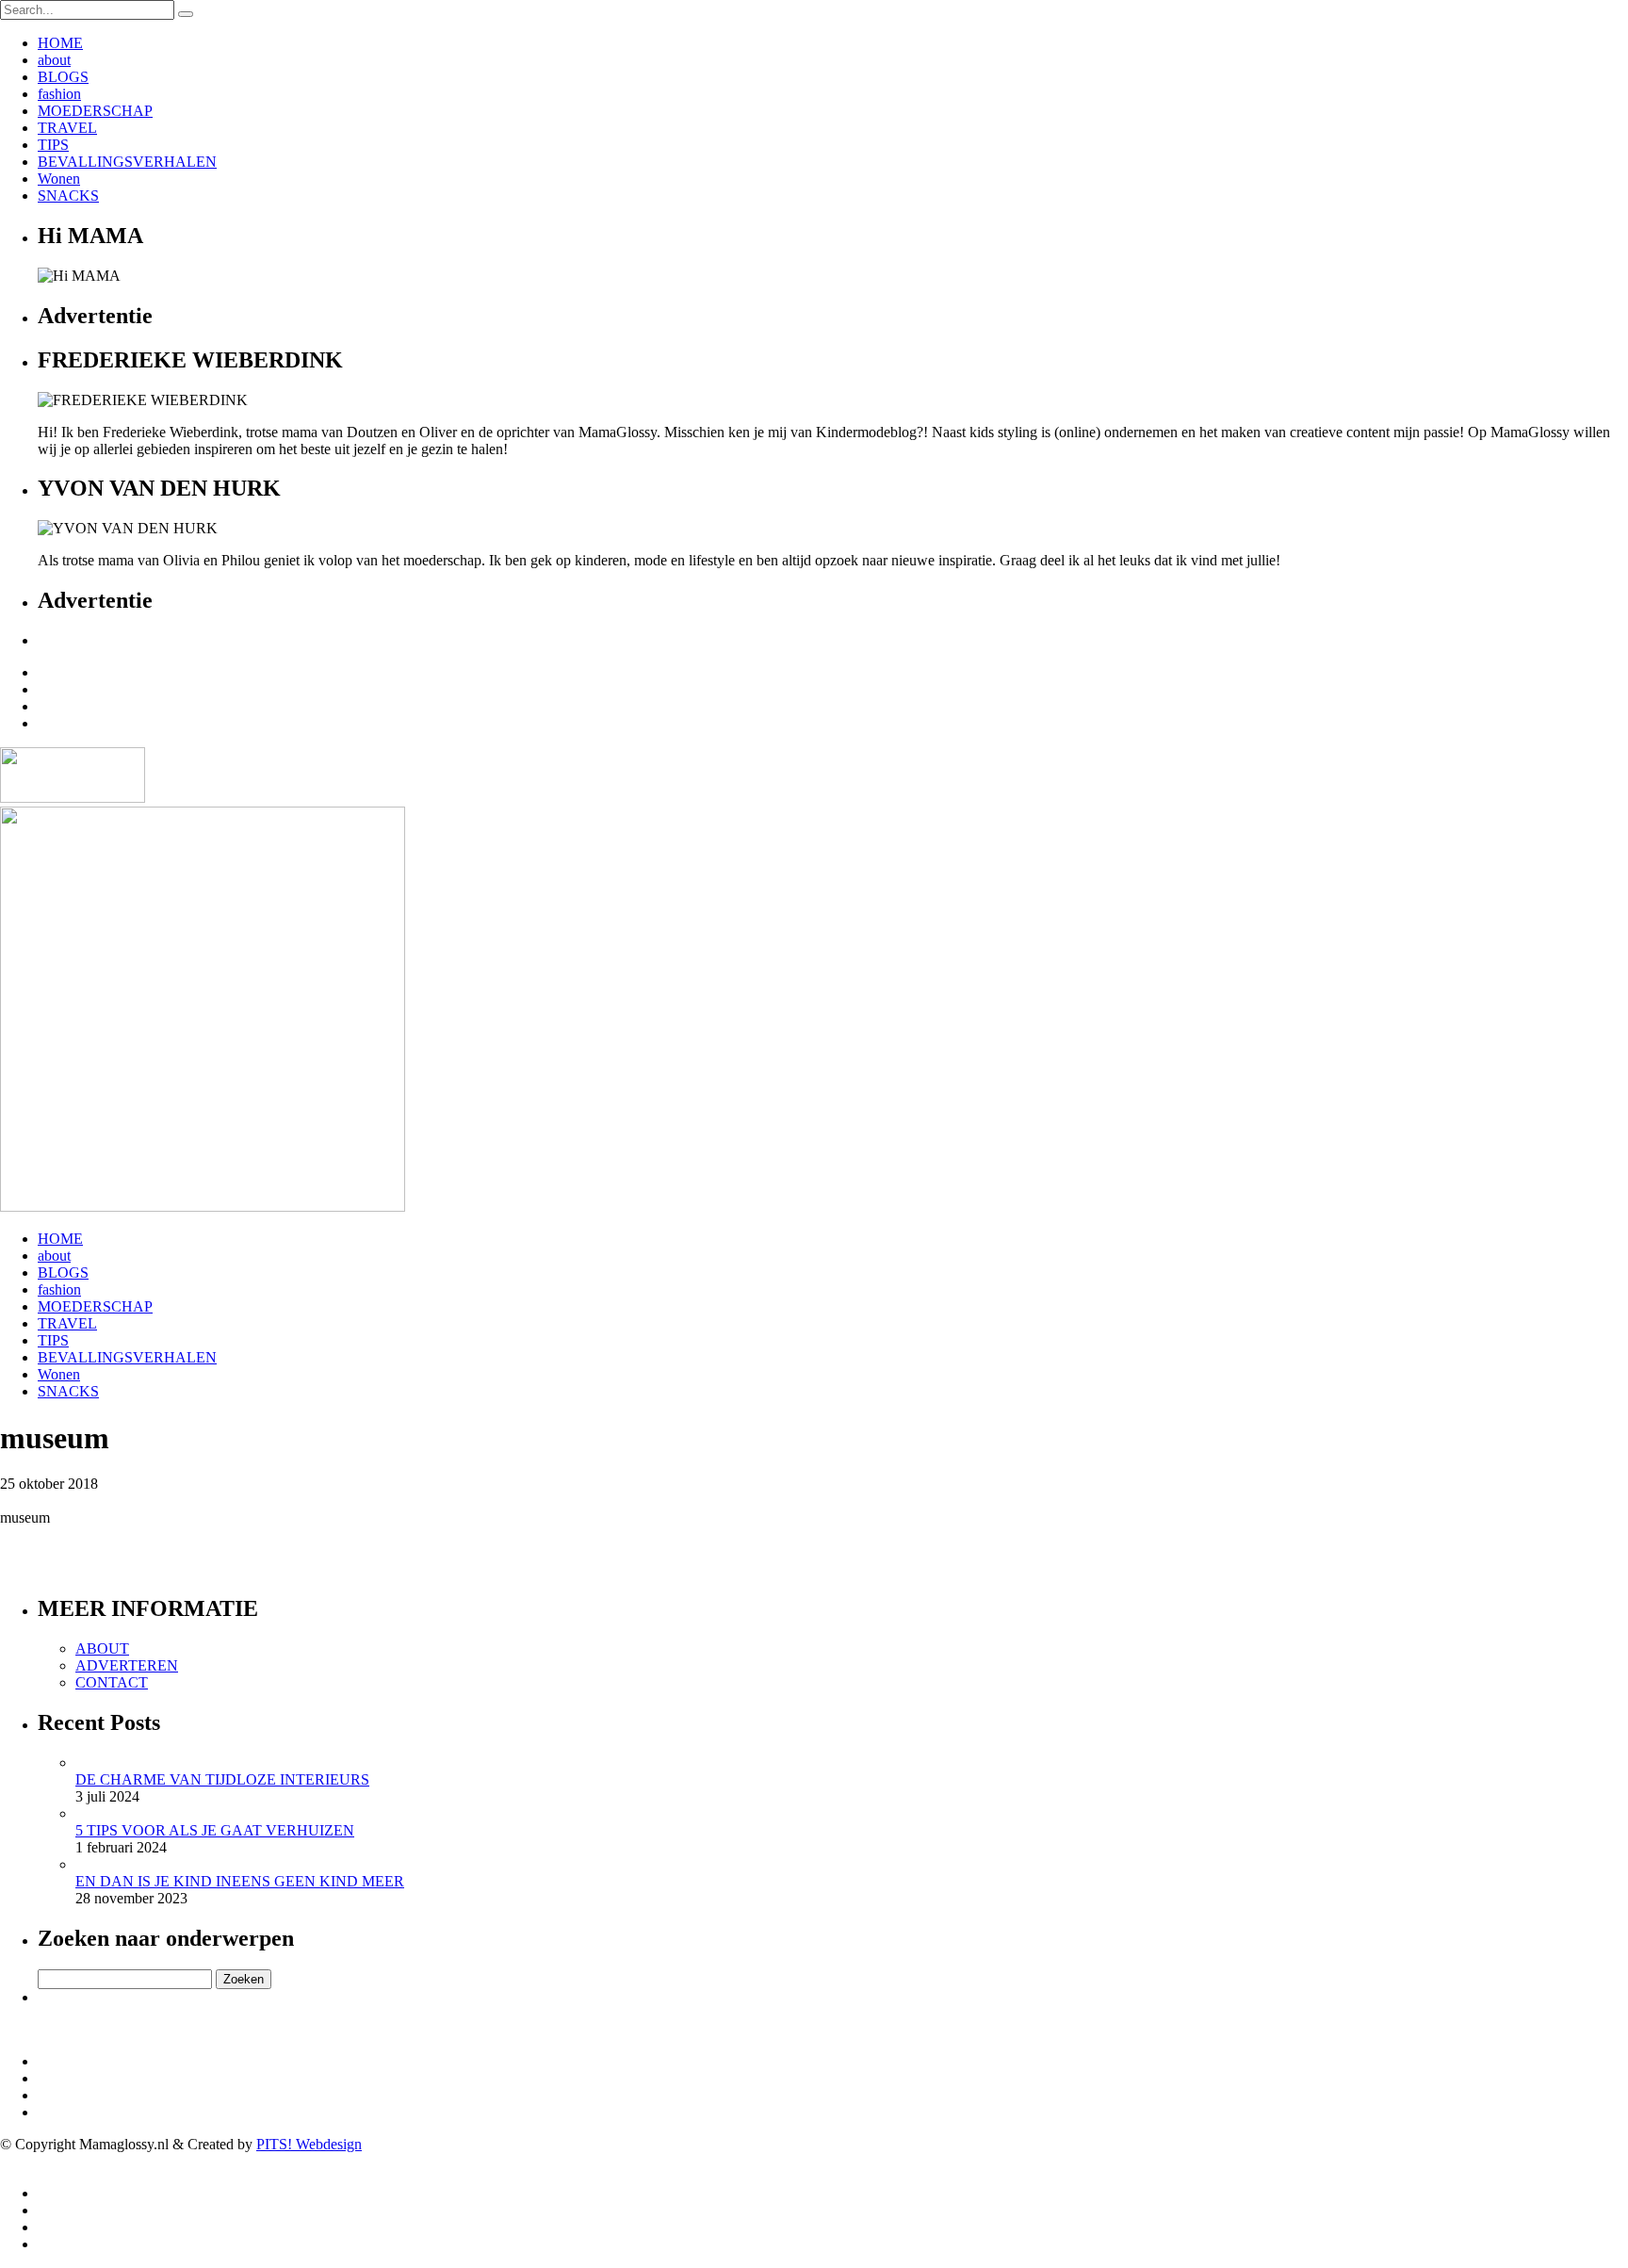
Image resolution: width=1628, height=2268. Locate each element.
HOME (60, 43)
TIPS (53, 145)
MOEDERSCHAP (95, 111)
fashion (59, 94)
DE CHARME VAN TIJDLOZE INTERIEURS (222, 1779)
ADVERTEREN (127, 1665)
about (54, 60)
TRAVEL (67, 128)
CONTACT (112, 1682)
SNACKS (68, 196)
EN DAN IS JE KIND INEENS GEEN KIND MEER (240, 1881)
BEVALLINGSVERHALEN (127, 162)
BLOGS (63, 77)
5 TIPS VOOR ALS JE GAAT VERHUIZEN (215, 1830)
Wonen (59, 179)
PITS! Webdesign (309, 2144)
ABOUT (102, 1648)
